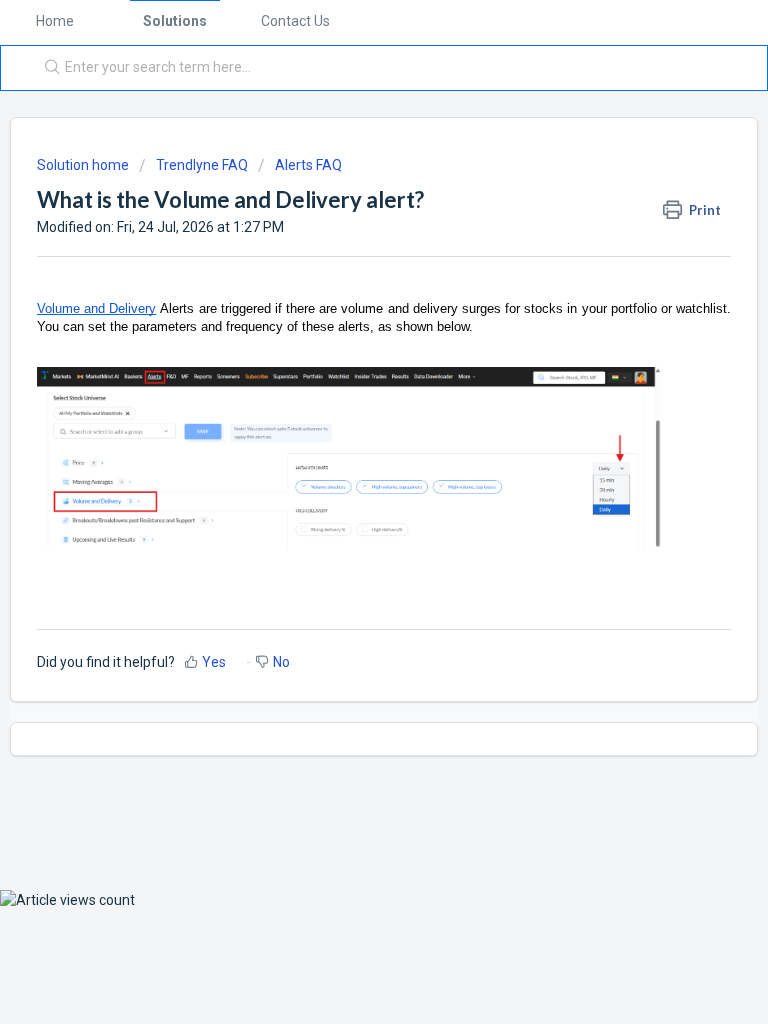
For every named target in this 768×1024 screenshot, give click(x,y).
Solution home (84, 165)
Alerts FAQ (308, 165)
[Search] (48, 68)
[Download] (347, 497)
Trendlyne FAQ (202, 165)
